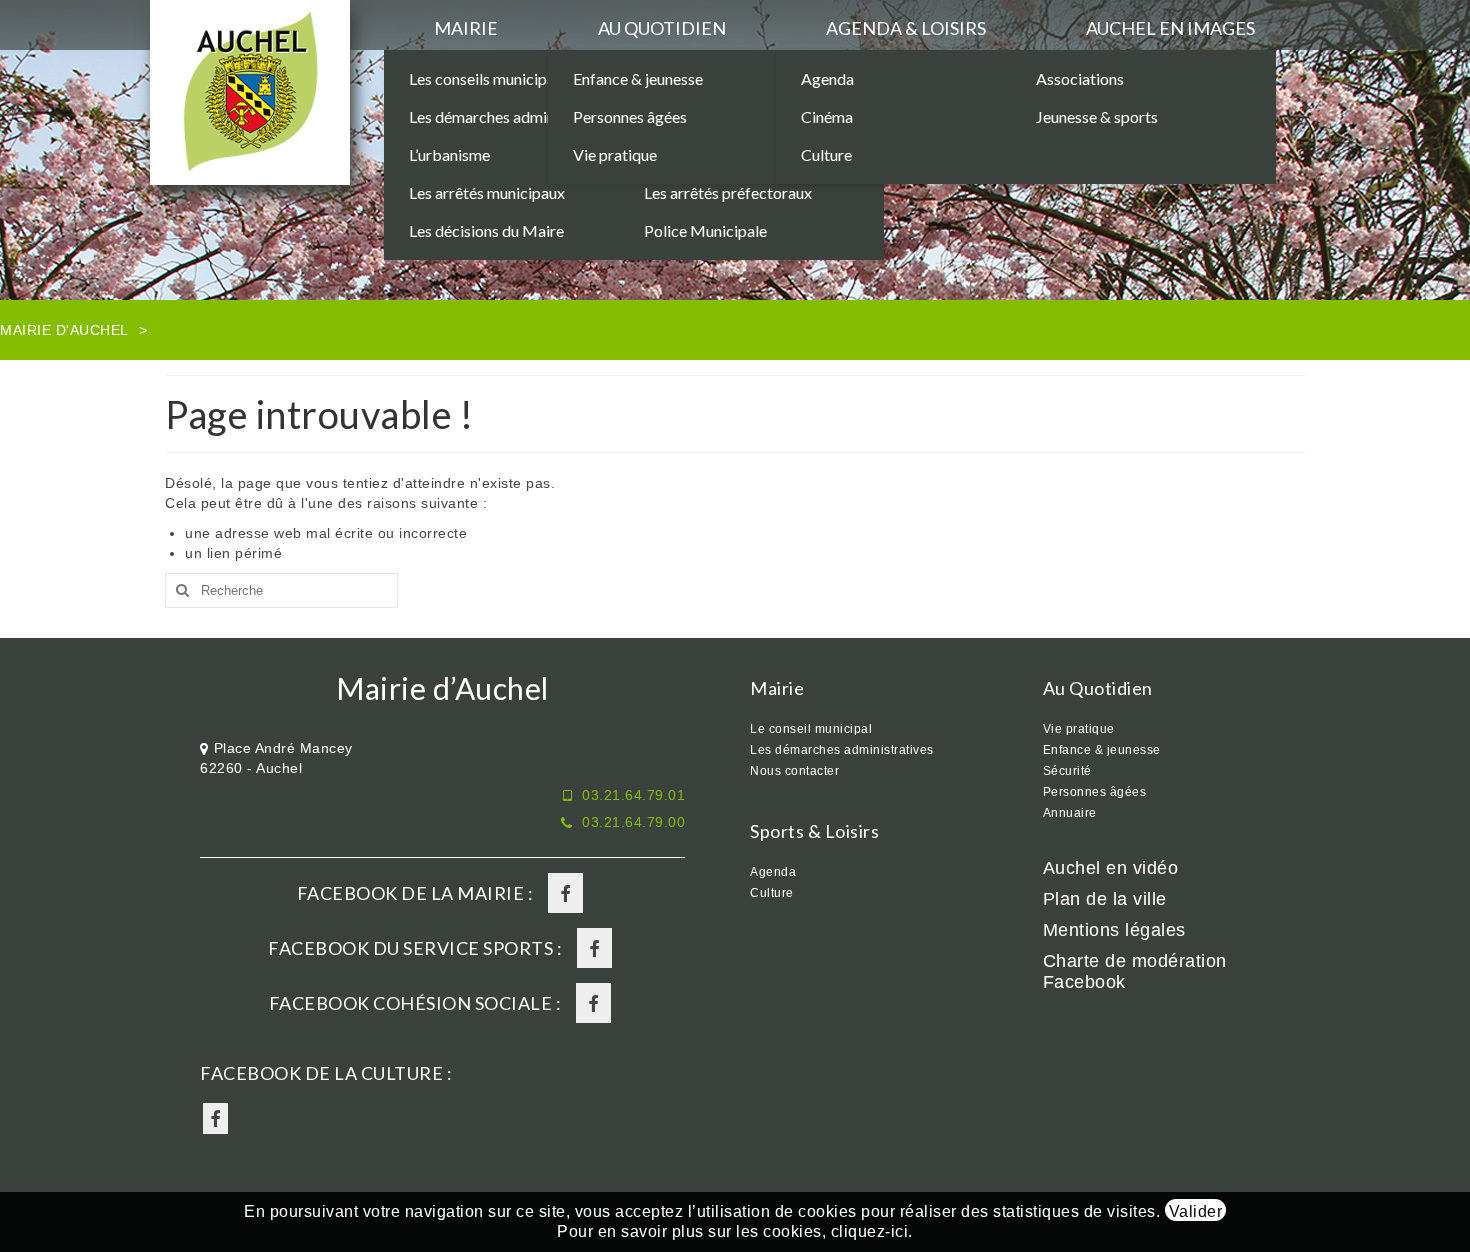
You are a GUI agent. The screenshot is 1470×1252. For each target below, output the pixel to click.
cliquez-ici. (872, 1231)
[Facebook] (565, 893)
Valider (1196, 1211)
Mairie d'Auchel (64, 330)
